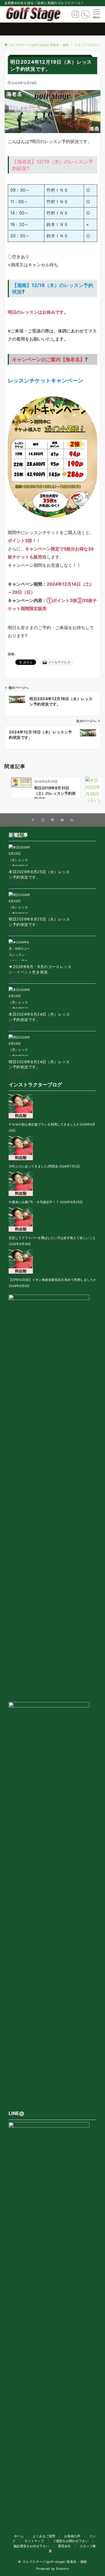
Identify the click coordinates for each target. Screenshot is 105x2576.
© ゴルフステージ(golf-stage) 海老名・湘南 (52, 2562)
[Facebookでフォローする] (33, 820)
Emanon (63, 2569)
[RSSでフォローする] (72, 820)
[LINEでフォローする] (52, 820)
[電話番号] (85, 14)
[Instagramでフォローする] (43, 820)
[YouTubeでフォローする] (62, 820)
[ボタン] (75, 16)
